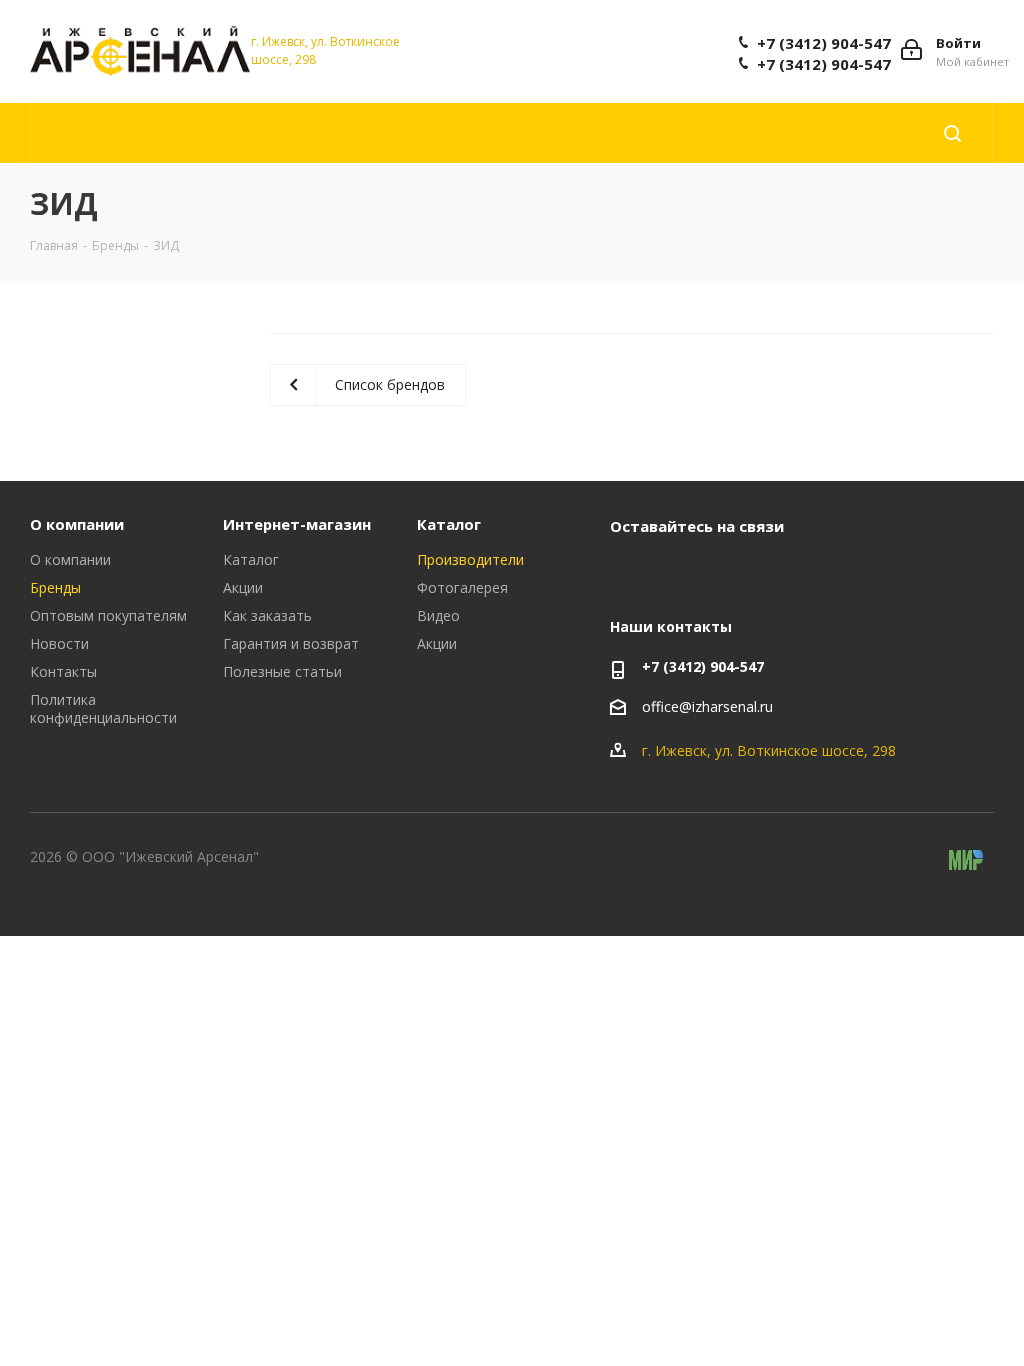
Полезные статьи (282, 671)
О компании (77, 524)
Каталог (251, 559)
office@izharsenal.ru (707, 706)
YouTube (730, 572)
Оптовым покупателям (108, 615)
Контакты (63, 671)
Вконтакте (630, 572)
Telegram (680, 572)
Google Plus (780, 572)
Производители (470, 559)
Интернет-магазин (297, 524)
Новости (59, 643)
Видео (438, 615)
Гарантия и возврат (291, 643)
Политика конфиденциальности (103, 708)
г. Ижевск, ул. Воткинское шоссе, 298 (769, 750)
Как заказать (267, 615)
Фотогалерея (462, 587)
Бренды (55, 587)
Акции (243, 587)
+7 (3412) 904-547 (824, 43)
